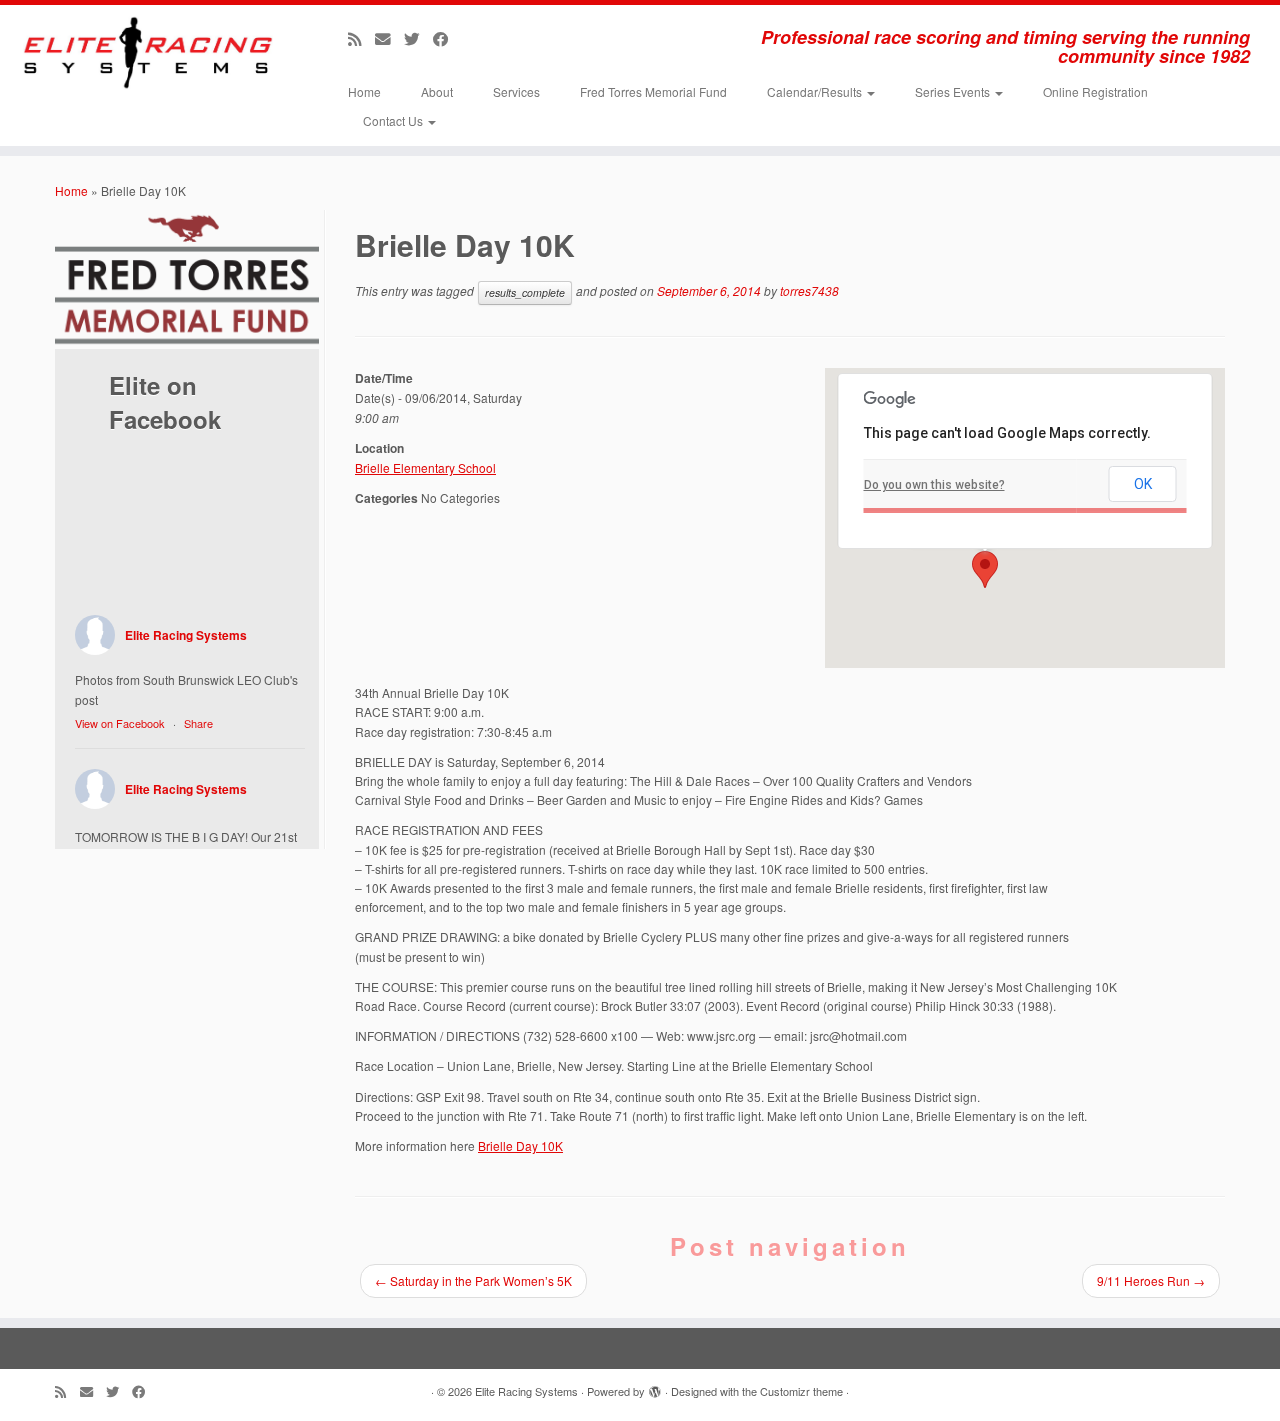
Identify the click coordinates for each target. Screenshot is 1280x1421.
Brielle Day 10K (520, 1145)
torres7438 (809, 290)
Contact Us (394, 120)
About (437, 91)
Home (364, 91)
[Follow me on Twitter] (418, 38)
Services (516, 91)
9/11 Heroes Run (1151, 1280)
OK (1143, 484)
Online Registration (1095, 91)
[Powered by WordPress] (655, 1387)
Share (198, 723)
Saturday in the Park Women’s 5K (473, 1280)
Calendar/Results (816, 91)
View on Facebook (120, 723)
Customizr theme (801, 1391)
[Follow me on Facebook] (447, 38)
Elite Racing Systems (186, 635)
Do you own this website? (934, 485)
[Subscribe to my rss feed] (361, 38)
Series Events (954, 91)
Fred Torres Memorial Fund (653, 91)
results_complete (525, 292)
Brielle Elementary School (425, 467)
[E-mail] (389, 38)
